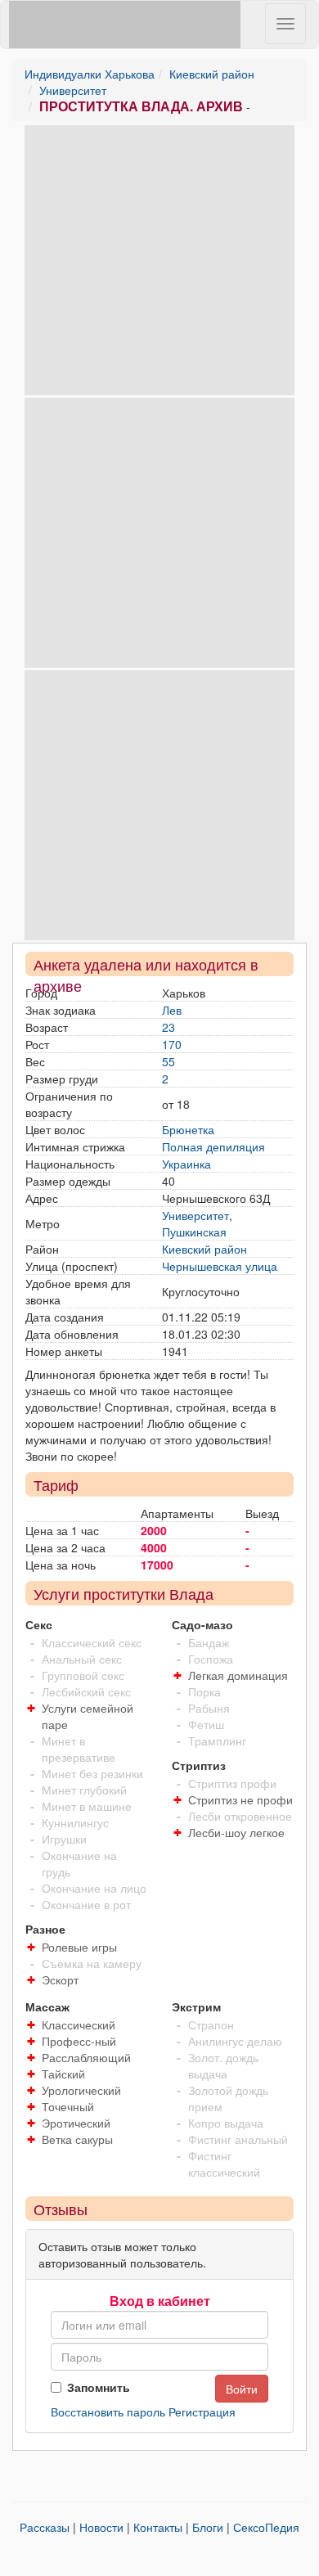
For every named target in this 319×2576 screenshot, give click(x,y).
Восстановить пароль (108, 2412)
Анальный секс (82, 1659)
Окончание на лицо (94, 1888)
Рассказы (45, 2527)
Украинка (186, 1164)
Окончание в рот (86, 1904)
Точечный (68, 2106)
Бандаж (209, 1642)
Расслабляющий (86, 2057)
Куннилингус (75, 1822)
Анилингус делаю (235, 2041)
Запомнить (99, 2387)
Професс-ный (79, 2041)
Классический (79, 2024)
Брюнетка (188, 1129)
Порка (204, 1691)
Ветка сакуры (77, 2139)
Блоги (208, 2527)
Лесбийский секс (86, 1691)
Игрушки (64, 1839)
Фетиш (206, 1724)
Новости (101, 2527)
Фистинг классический (224, 2164)
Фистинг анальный (238, 2139)
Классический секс (92, 1642)
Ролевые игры (79, 1947)
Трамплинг (217, 1741)
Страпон (211, 2024)
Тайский (63, 2074)
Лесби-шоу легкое (236, 1832)
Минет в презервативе (79, 1749)
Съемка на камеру (92, 1963)
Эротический (76, 2123)
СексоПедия (266, 2527)
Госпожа (211, 1659)
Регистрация (202, 2412)
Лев (172, 1010)
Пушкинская (194, 1232)
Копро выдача (226, 2123)
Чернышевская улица (220, 1266)
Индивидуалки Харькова (90, 74)
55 (168, 1061)
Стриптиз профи (232, 1783)
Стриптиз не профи (240, 1799)
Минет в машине (87, 1806)
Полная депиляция (213, 1146)
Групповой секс (83, 1675)
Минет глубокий (84, 1790)
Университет (73, 90)
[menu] (285, 24)
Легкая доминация (238, 1675)
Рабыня (209, 1708)
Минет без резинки (92, 1773)
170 (172, 1044)
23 (168, 1027)
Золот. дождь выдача (223, 2065)
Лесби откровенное (240, 1816)
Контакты (158, 2527)
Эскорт (60, 1979)
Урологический (81, 2090)
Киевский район (212, 74)
